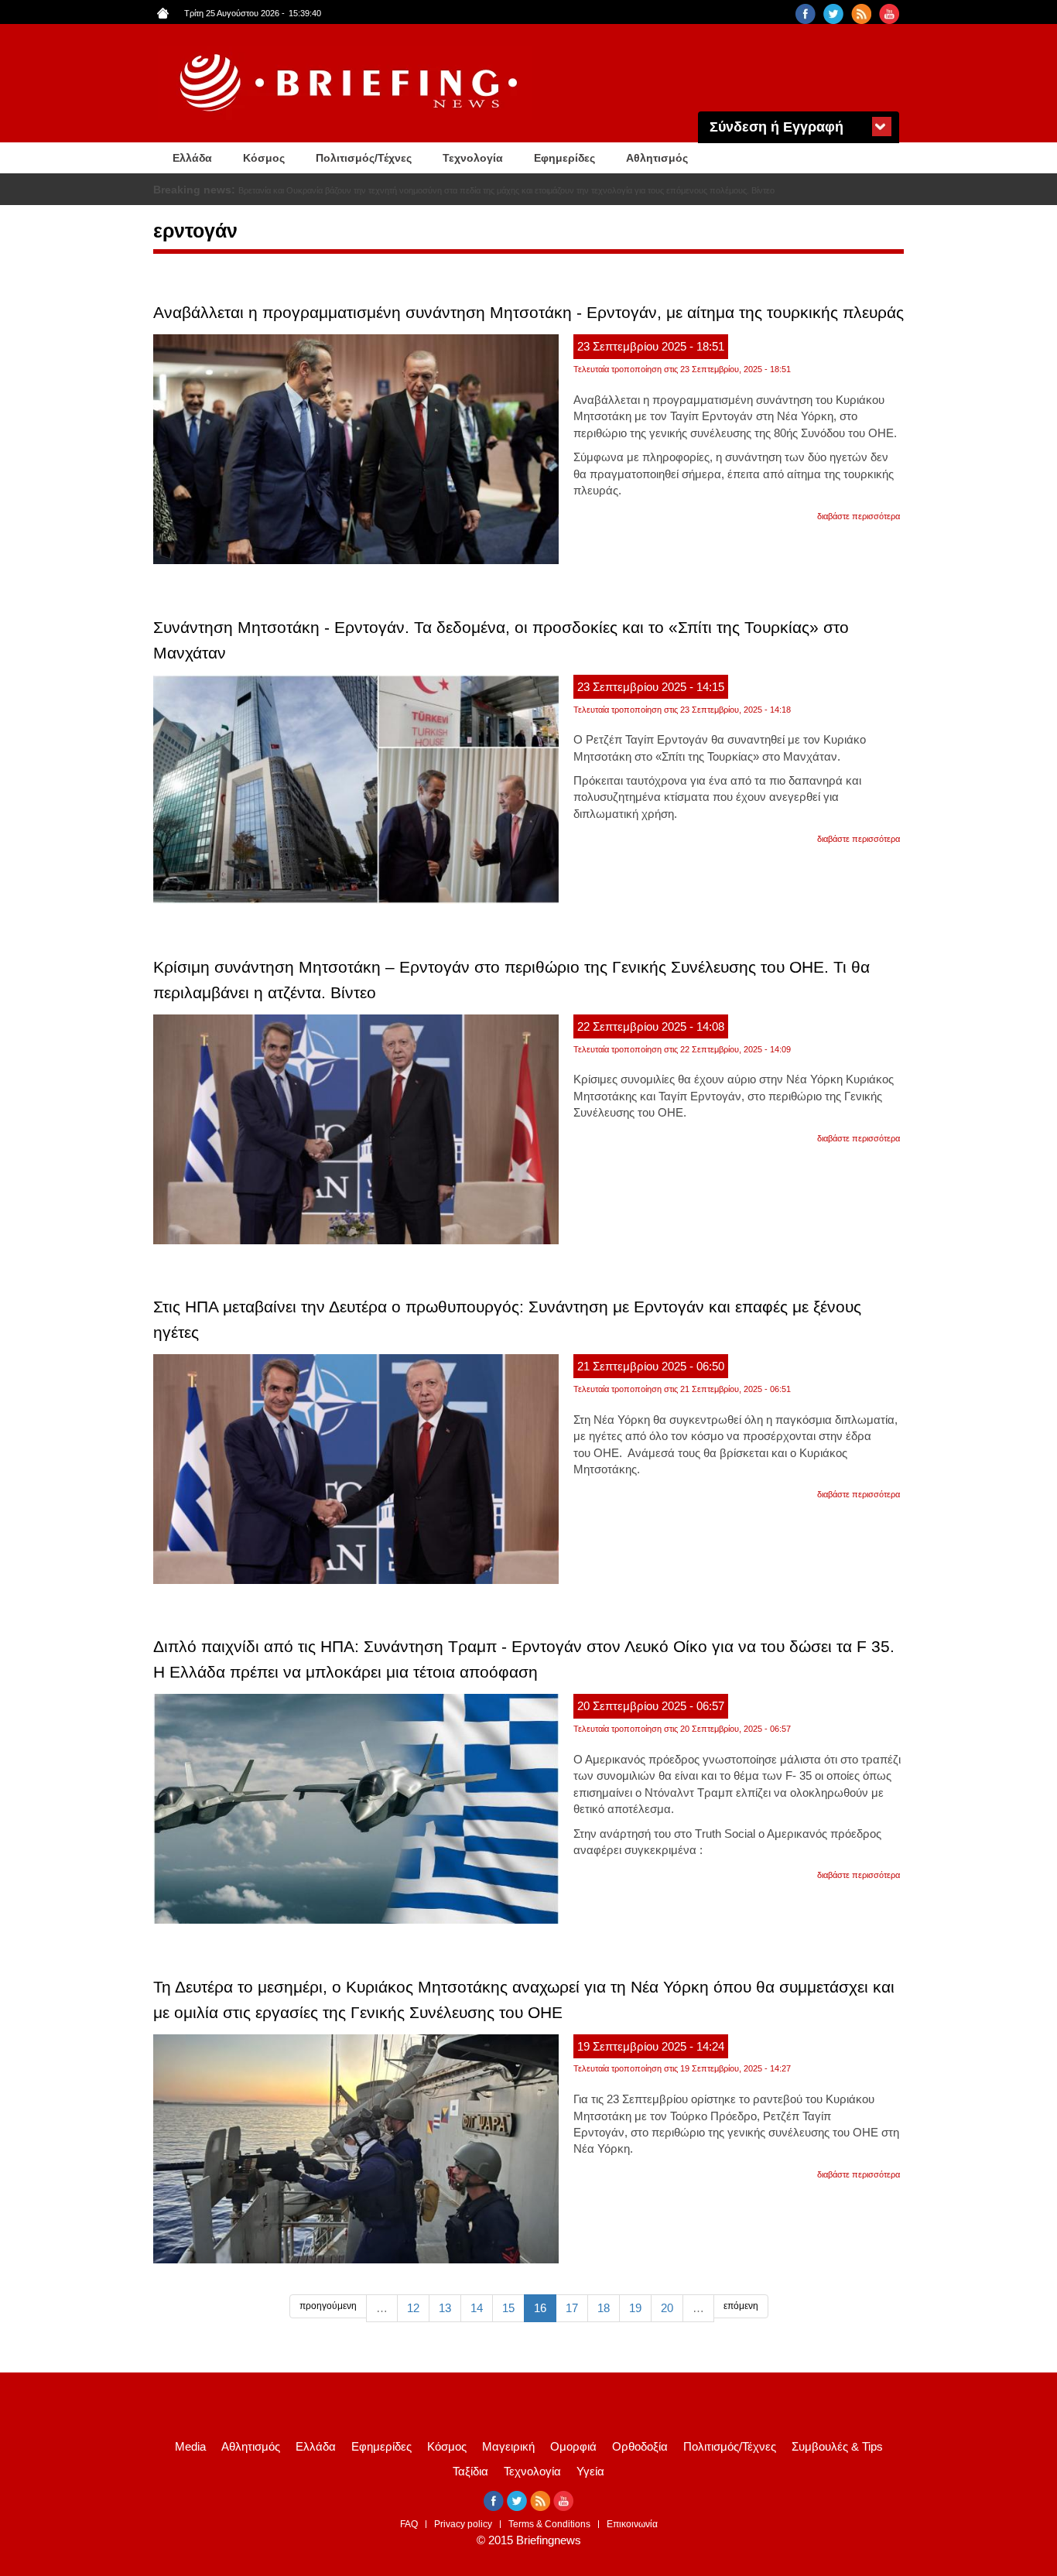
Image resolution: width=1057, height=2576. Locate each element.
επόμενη (741, 2306)
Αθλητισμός (657, 158)
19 (635, 2308)
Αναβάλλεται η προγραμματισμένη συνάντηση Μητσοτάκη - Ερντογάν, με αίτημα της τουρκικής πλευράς (528, 312)
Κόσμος (264, 158)
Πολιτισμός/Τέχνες (364, 158)
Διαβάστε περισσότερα (859, 516)
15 (508, 2308)
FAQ (409, 2524)
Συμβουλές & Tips (837, 2446)
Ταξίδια (470, 2471)
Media (190, 2446)
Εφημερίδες (564, 158)
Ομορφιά (573, 2446)
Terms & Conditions (549, 2524)
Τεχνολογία (473, 158)
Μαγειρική (508, 2446)
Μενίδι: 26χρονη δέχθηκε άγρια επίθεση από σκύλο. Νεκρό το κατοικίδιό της (380, 190)
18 (604, 2308)
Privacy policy (463, 2524)
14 (477, 2308)
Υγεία (590, 2471)
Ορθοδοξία (640, 2446)
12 (413, 2308)
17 (572, 2308)
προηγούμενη (328, 2306)
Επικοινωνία (632, 2524)
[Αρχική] (351, 83)
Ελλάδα (192, 158)
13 (445, 2308)
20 (667, 2308)
